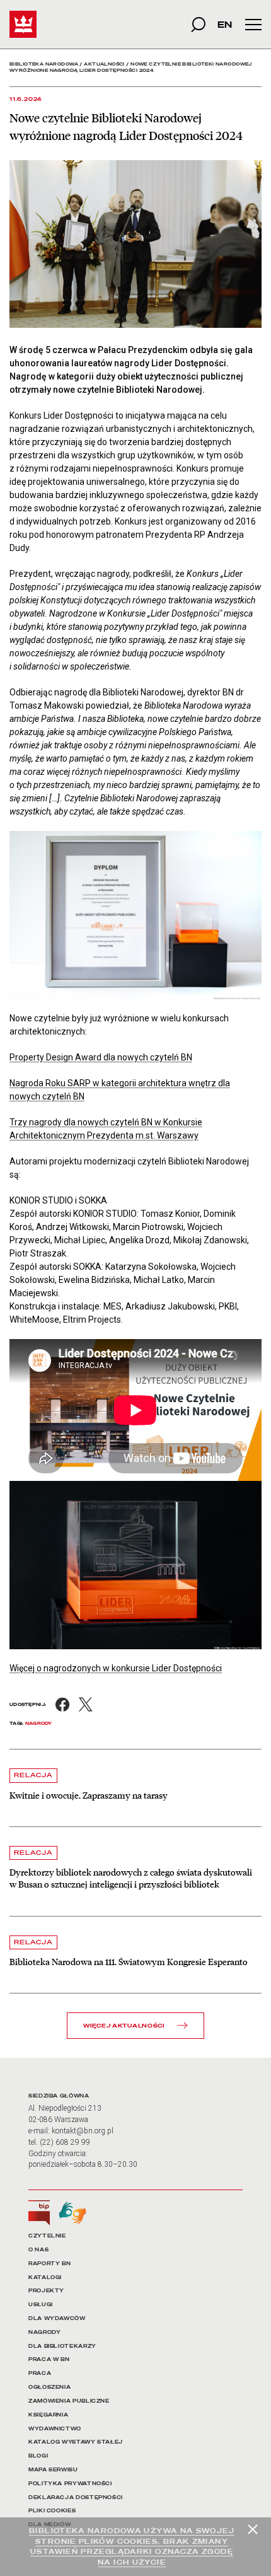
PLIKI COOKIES (52, 2511)
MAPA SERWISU (53, 2470)
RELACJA (33, 1775)
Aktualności (104, 64)
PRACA (40, 2373)
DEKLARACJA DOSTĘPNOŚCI (76, 2498)
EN (225, 24)
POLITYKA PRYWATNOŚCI (70, 2484)
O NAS (38, 2250)
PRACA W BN (49, 2359)
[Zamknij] (253, 2529)
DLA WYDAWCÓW (57, 2318)
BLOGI (38, 2456)
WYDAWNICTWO (55, 2429)
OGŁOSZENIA (49, 2387)
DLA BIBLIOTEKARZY (62, 2346)
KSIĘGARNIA (48, 2415)
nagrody (39, 1723)
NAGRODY (44, 2332)
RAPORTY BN (49, 2264)
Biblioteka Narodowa (44, 64)
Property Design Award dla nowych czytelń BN (101, 1057)
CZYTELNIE (47, 2236)
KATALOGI (45, 2277)
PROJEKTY (46, 2291)
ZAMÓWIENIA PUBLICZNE (69, 2401)
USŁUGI (41, 2305)
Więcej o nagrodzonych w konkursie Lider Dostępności (116, 1668)
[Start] (23, 24)
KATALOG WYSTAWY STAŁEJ (76, 2442)
